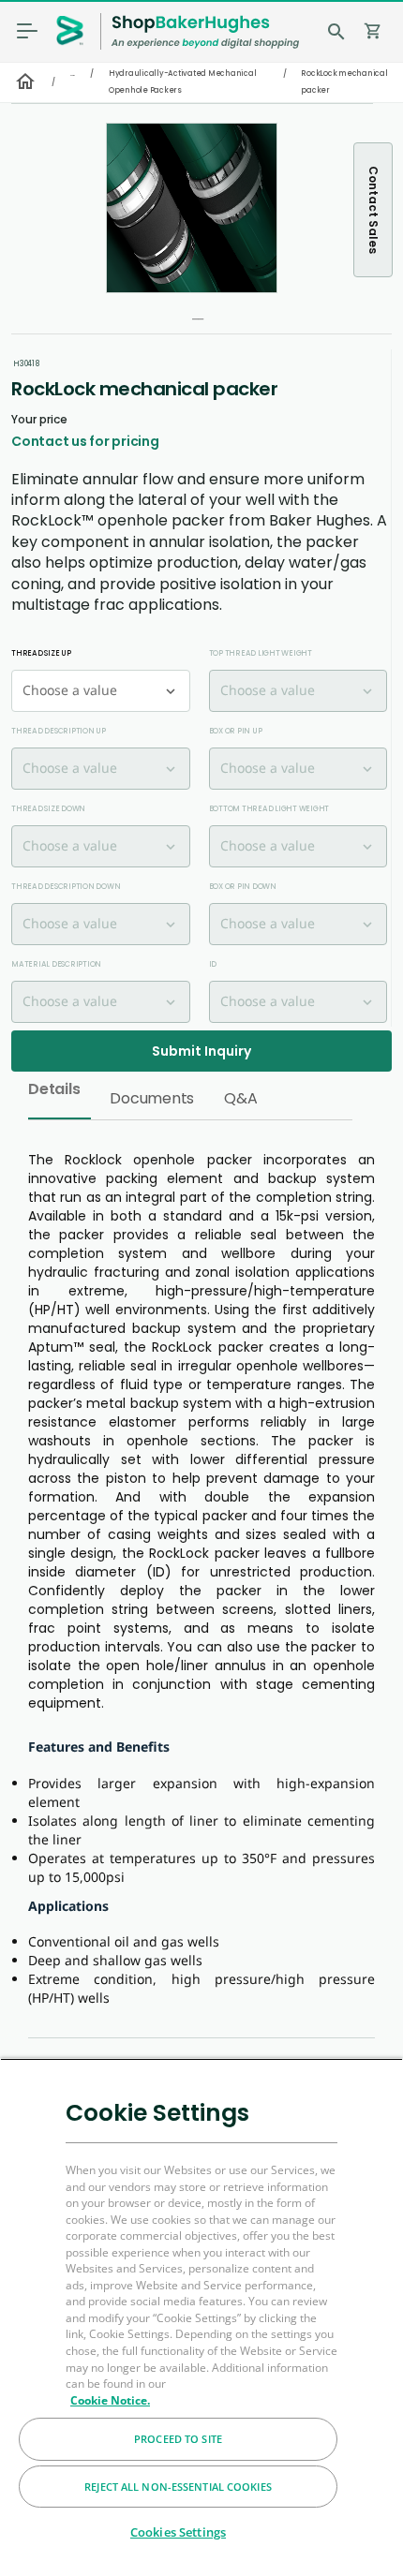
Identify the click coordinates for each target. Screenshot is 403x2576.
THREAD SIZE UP (41, 653)
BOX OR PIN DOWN (243, 887)
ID (213, 964)
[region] (201, 2317)
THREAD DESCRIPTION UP (59, 731)
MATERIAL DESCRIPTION (56, 964)
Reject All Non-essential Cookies (178, 2487)
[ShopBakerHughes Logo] (205, 31)
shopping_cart (373, 31)
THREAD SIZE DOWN (48, 809)
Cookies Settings (178, 2532)
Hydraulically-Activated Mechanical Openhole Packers (183, 82)
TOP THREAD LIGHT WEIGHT (261, 653)
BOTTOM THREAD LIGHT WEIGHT (269, 809)
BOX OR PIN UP (236, 731)
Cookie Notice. (110, 2400)
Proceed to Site (178, 2439)
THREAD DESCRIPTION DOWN (66, 887)
